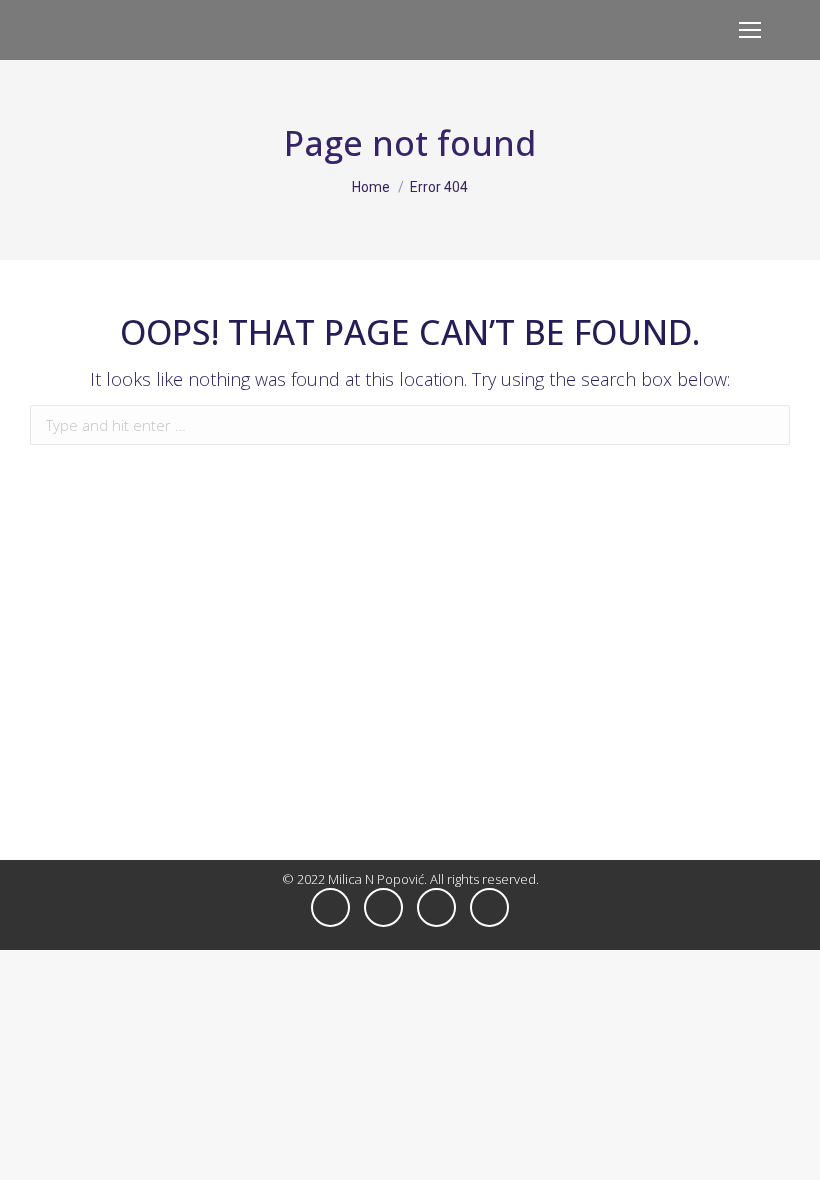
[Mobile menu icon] (750, 30)
